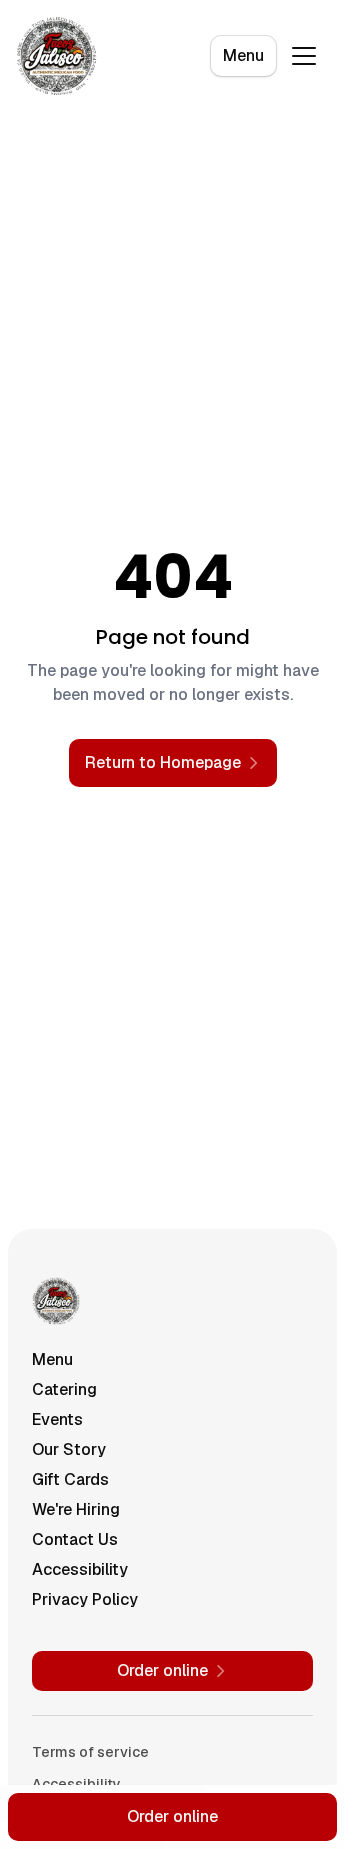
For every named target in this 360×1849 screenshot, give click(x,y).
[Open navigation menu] (304, 56)
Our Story (69, 1449)
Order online (172, 1816)
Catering (64, 1389)
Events (57, 1419)
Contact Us (75, 1539)
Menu (243, 55)
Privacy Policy (85, 1599)
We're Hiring (76, 1509)
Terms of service (90, 1752)
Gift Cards (70, 1479)
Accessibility (80, 1569)
